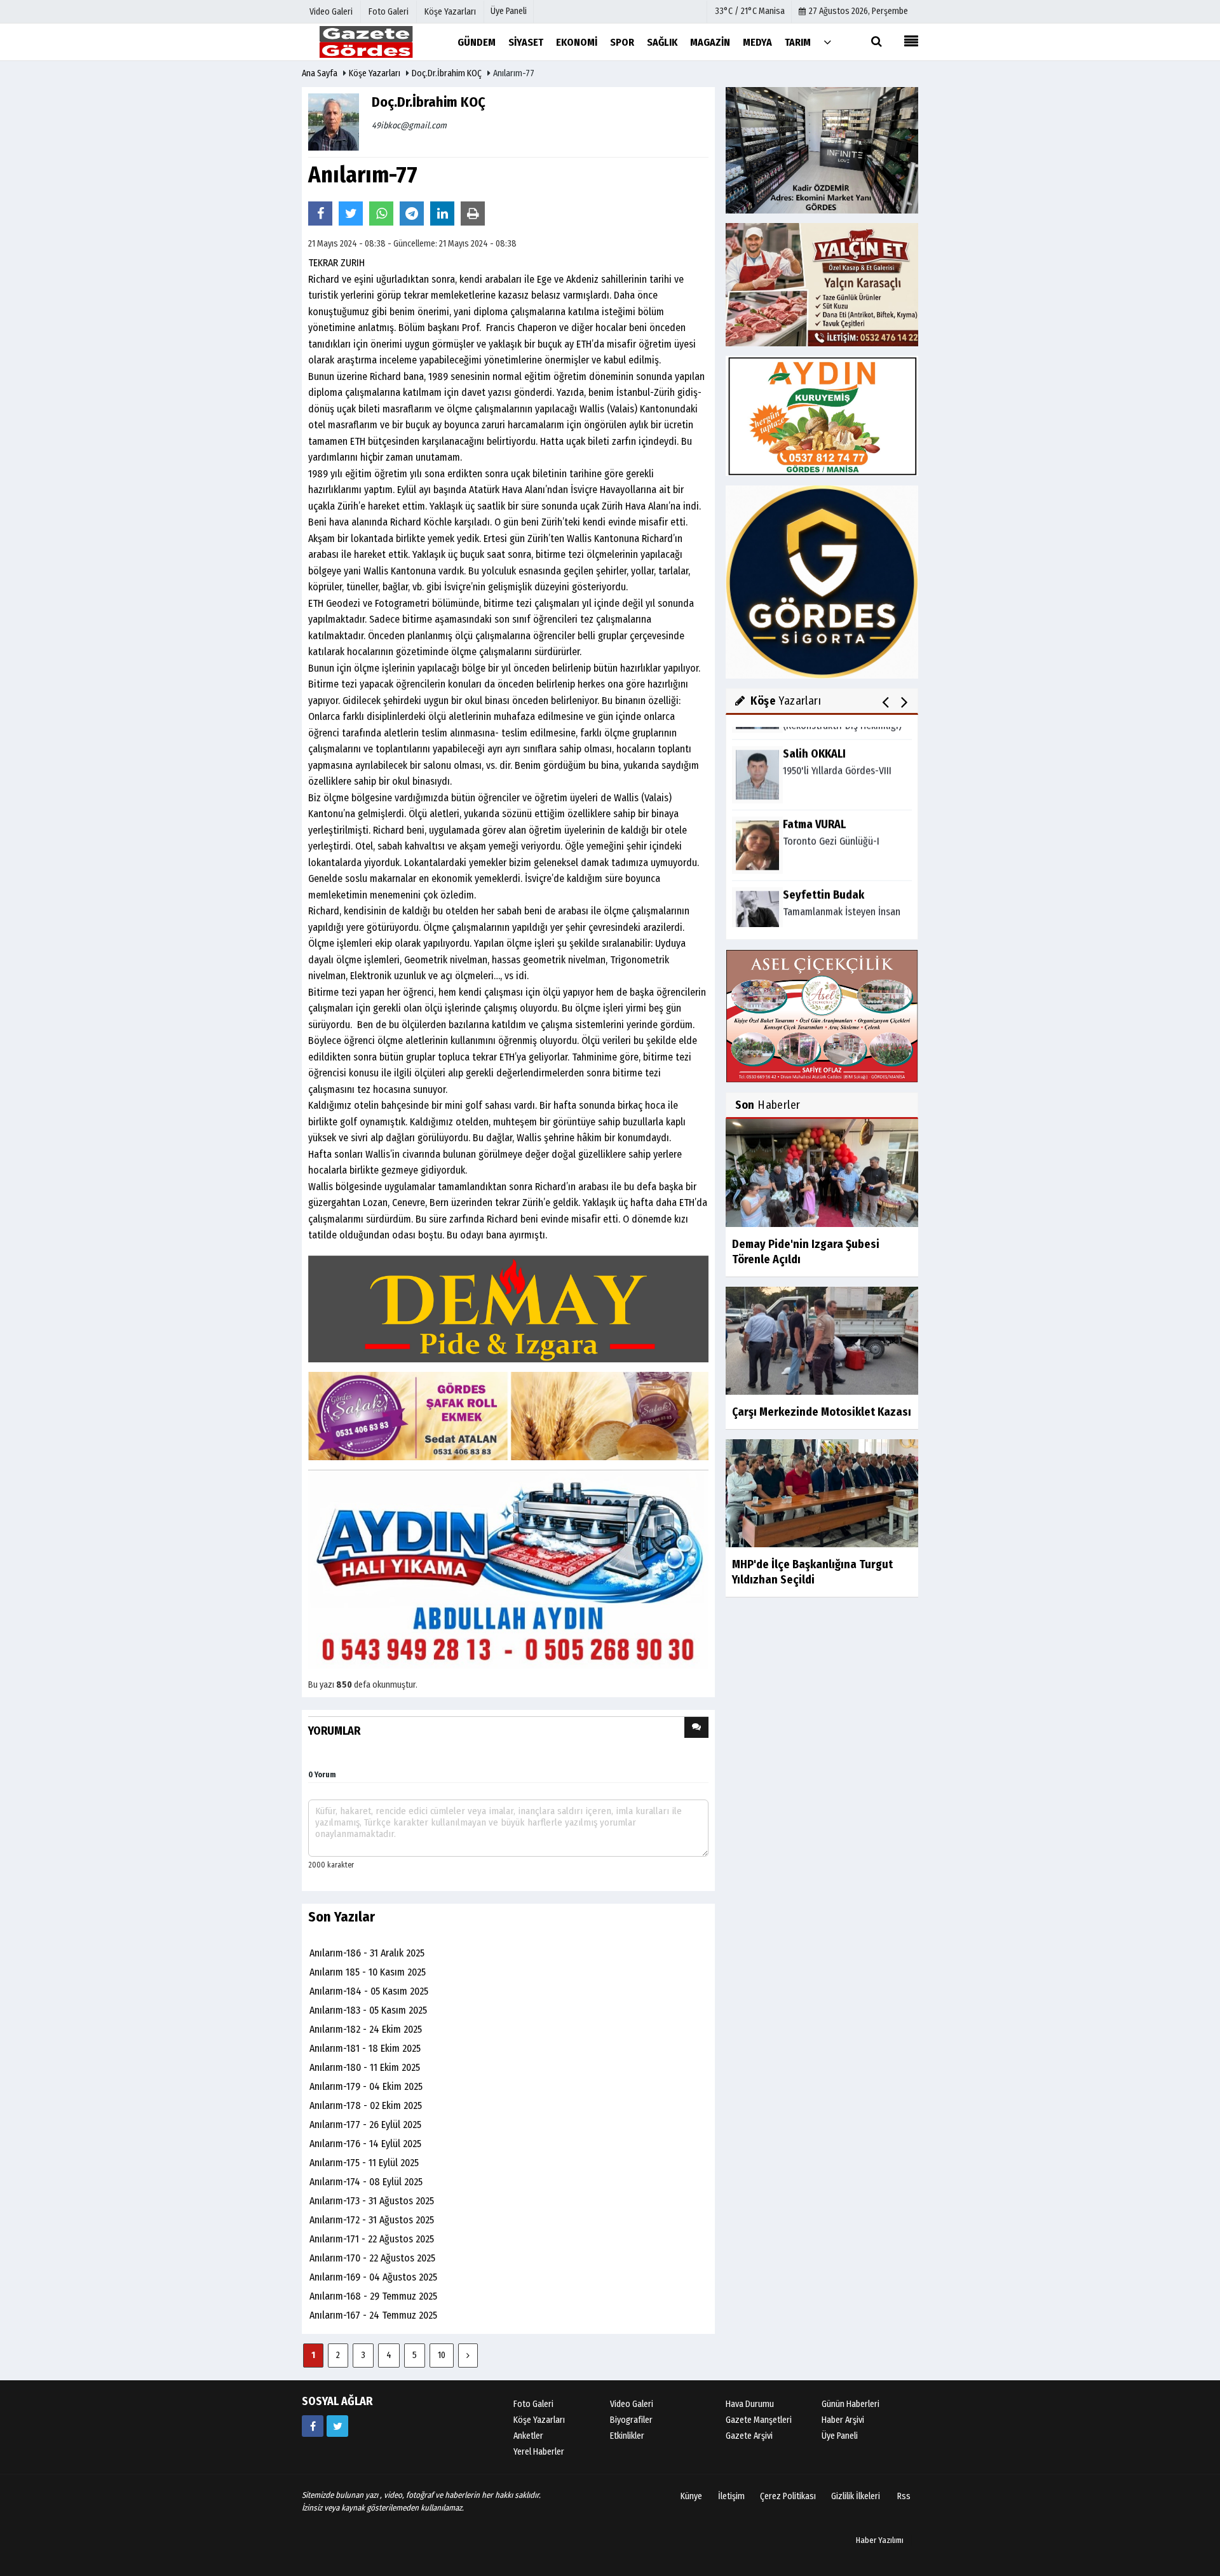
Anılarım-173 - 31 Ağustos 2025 (372, 2201)
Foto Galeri (533, 2404)
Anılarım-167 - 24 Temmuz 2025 (373, 2315)
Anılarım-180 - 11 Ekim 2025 (365, 2067)
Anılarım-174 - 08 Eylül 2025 (366, 2182)
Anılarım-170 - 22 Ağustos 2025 (372, 2258)
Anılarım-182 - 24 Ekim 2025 (366, 2029)
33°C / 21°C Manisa (750, 11)
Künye (691, 2496)
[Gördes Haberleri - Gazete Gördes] (365, 42)
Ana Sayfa (320, 73)
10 (442, 2355)
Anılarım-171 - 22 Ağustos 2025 (372, 2239)
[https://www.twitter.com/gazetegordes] (337, 2426)
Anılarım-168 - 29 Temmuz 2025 (373, 2296)
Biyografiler (631, 2420)
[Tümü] (827, 42)
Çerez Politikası (788, 2496)
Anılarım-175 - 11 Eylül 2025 (364, 2163)
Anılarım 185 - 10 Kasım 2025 (368, 1972)
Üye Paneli (509, 11)
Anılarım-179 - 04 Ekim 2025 (366, 2086)
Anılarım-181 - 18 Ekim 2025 (365, 2048)
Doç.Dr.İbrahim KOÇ (447, 73)
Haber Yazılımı (880, 2540)
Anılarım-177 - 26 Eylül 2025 (365, 2125)
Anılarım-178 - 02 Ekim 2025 (366, 2105)
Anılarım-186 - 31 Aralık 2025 (367, 1953)
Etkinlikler (627, 2436)
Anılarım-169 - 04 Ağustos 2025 (373, 2277)
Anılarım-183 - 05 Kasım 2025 (368, 2010)
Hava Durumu (750, 2404)
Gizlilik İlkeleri (856, 2496)
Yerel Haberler (539, 2452)
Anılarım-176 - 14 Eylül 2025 (365, 2144)
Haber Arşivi (843, 2420)
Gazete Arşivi (749, 2436)
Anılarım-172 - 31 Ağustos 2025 (372, 2220)
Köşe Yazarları (375, 73)
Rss (904, 2496)
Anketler (528, 2436)
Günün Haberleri (851, 2404)
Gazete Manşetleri (759, 2420)
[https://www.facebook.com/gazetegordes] (313, 2426)
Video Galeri (632, 2404)
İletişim (731, 2496)
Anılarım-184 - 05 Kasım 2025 (369, 1991)
